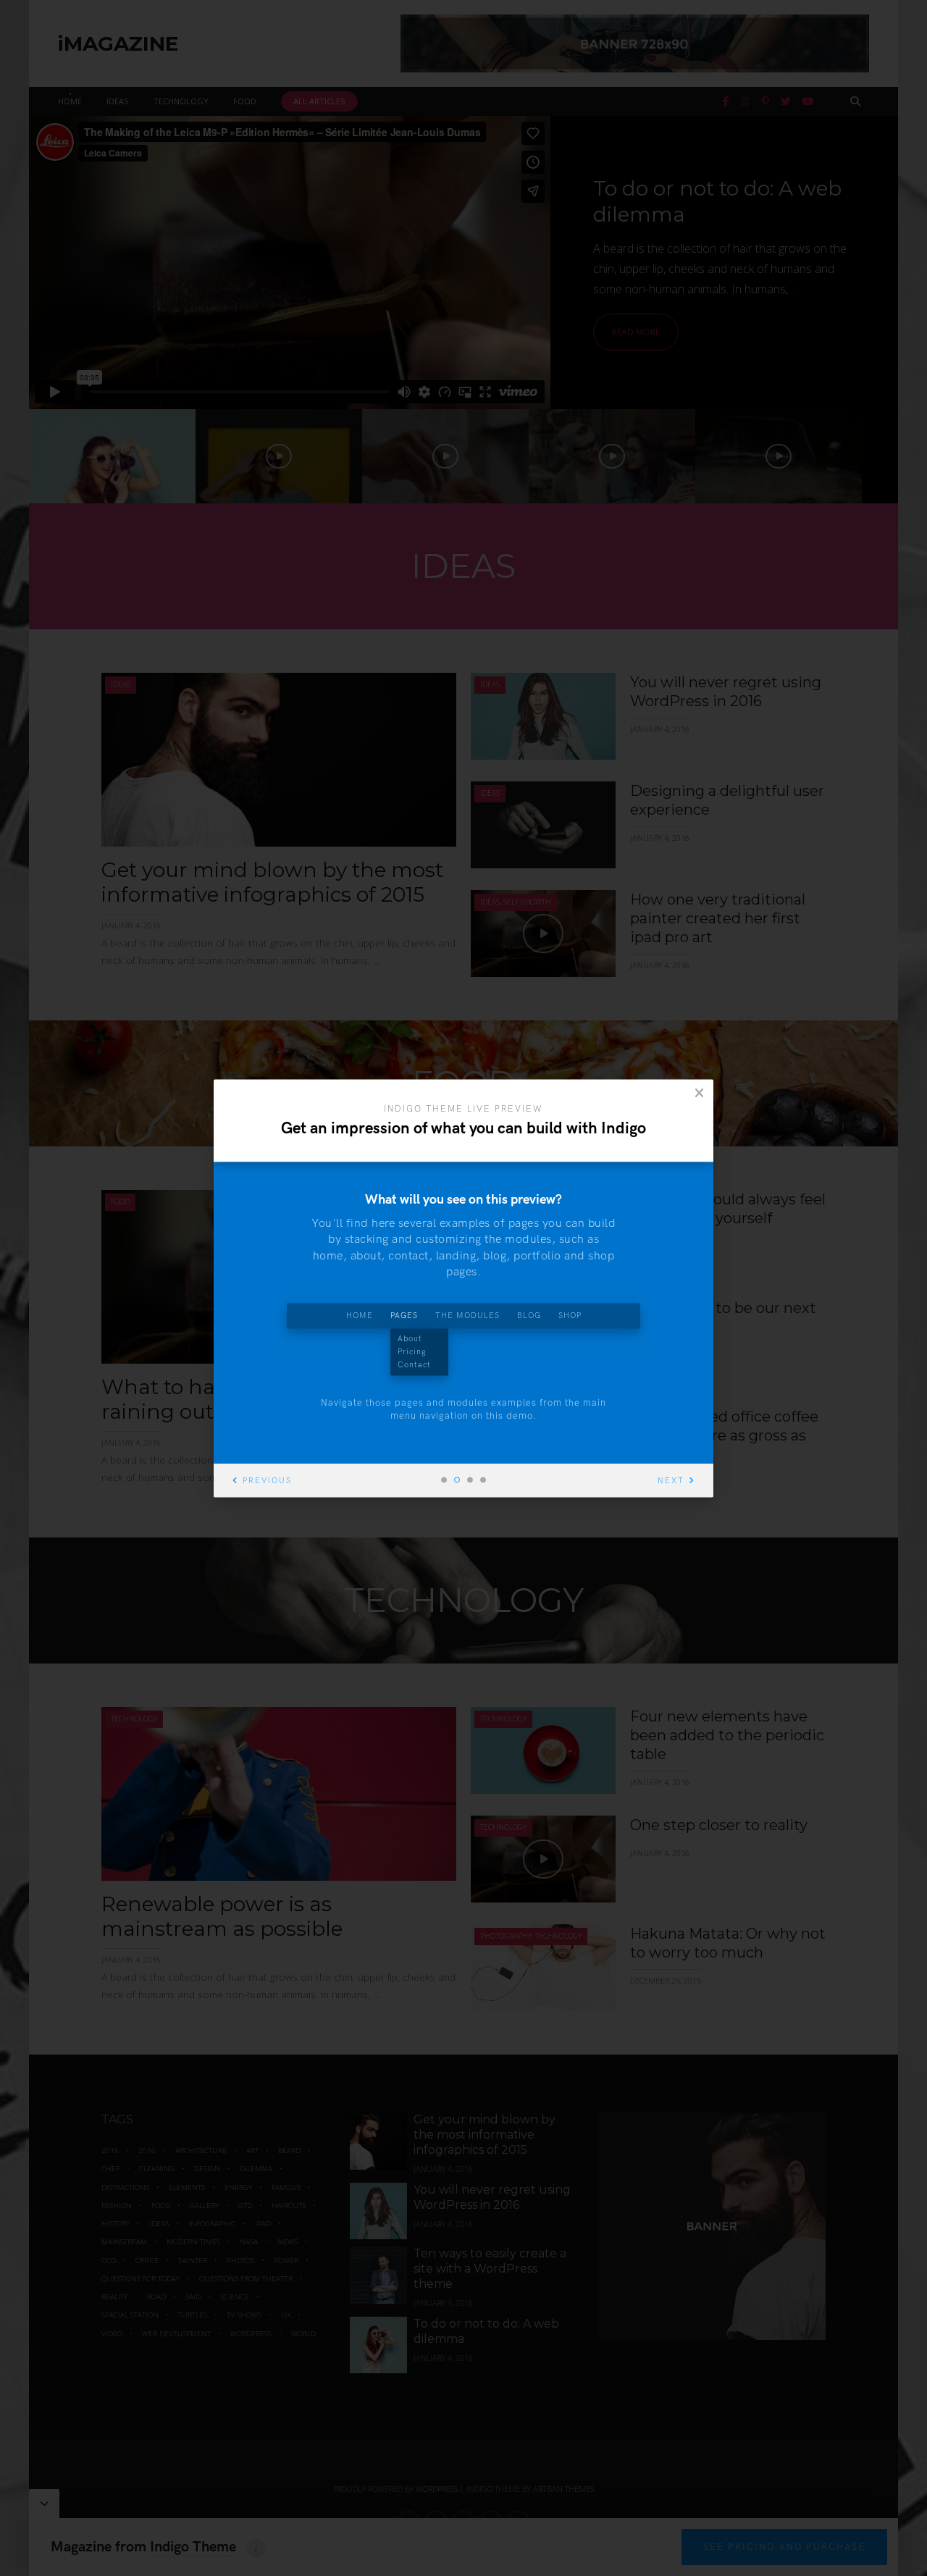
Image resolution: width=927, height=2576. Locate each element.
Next (671, 1481)
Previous (267, 1481)
